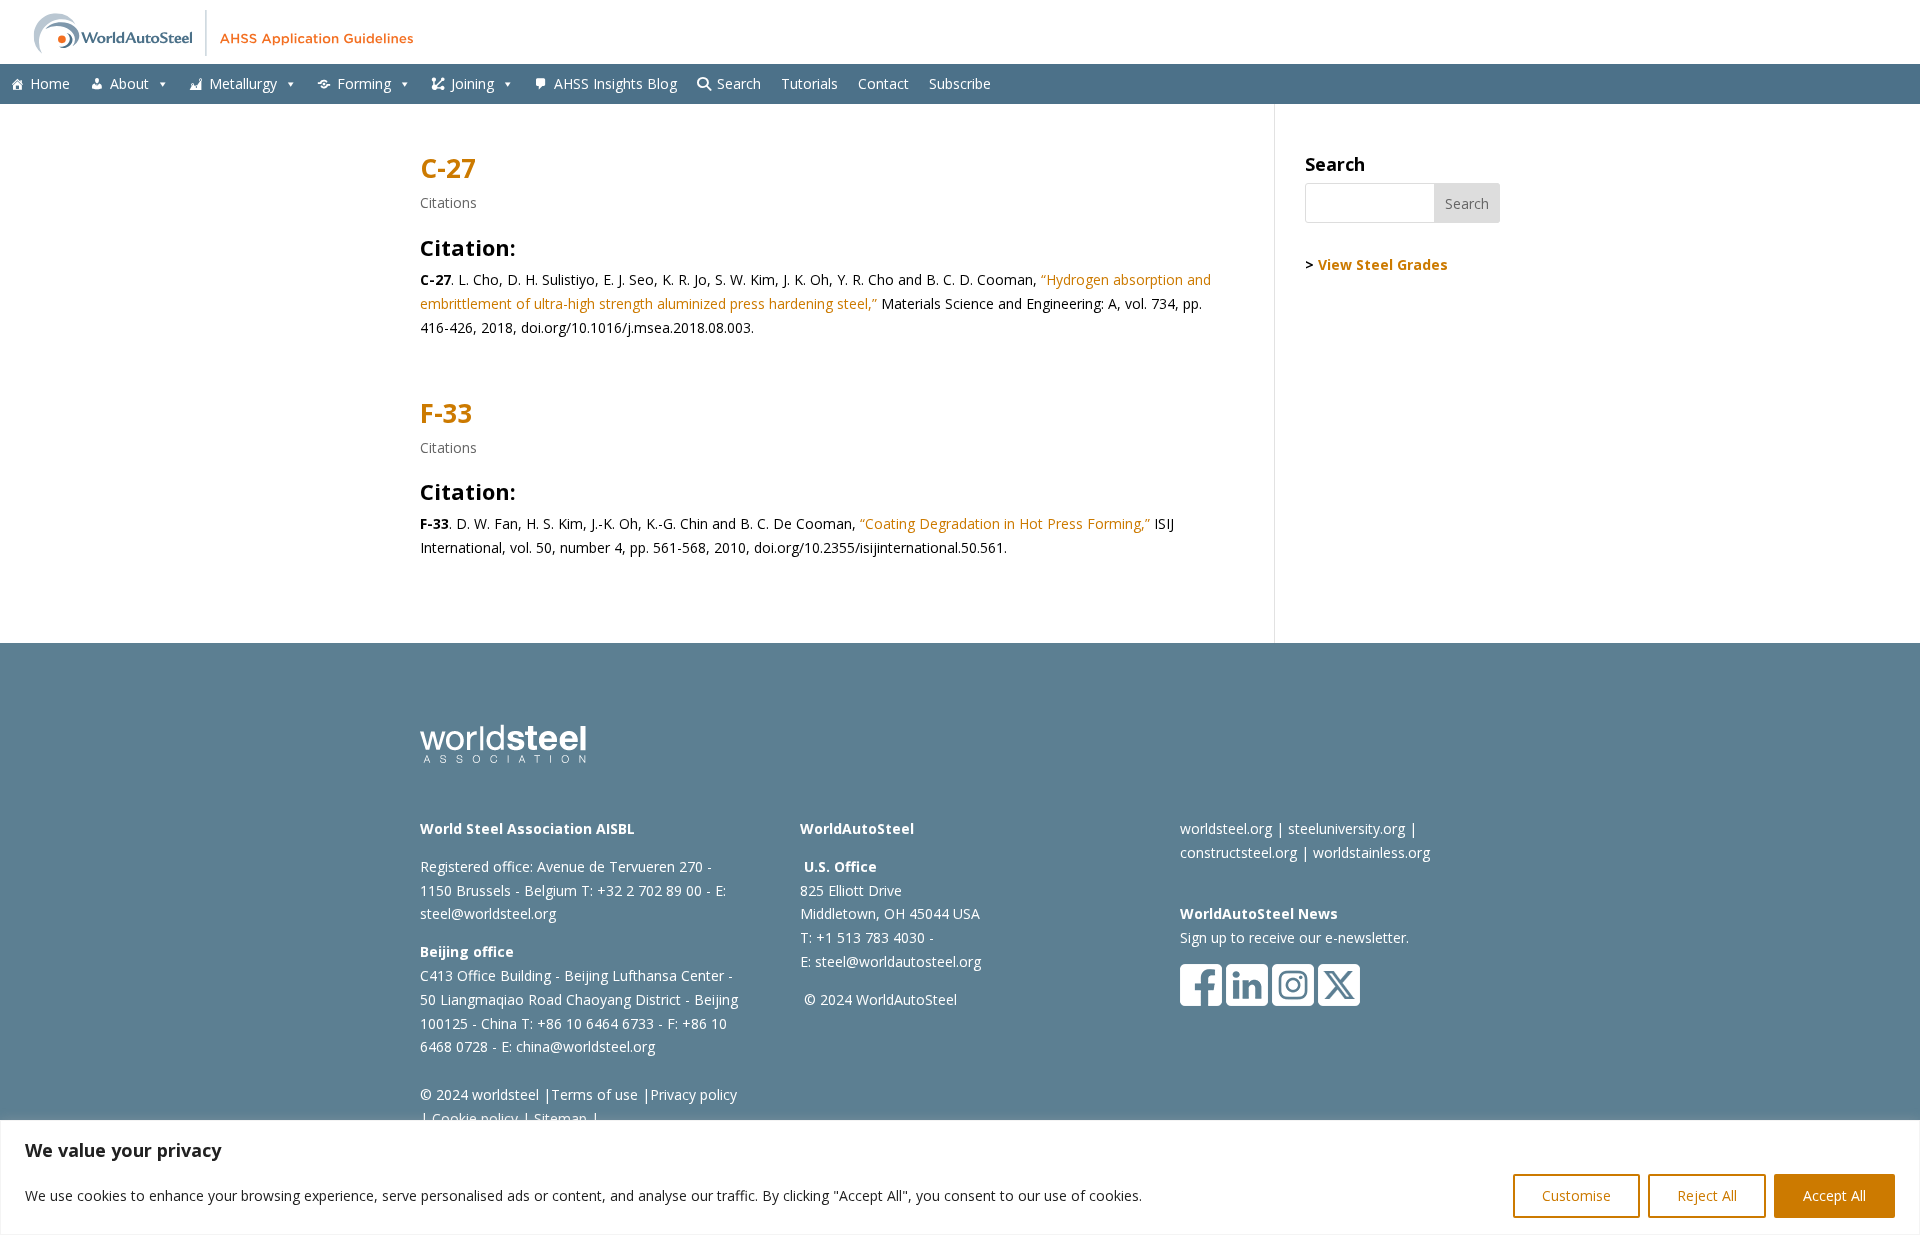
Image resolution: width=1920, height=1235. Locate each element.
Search (739, 83)
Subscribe (960, 83)
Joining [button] (472, 83)
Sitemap (558, 1118)
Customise (1576, 1195)
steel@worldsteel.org (488, 913)
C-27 (448, 168)
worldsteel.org (1226, 828)
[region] (960, 1177)
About (129, 83)
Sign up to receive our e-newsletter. (1294, 937)
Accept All (1834, 1195)
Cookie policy (473, 1118)
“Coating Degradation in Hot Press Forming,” (1003, 523)
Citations (448, 202)
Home (50, 83)
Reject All (1707, 1195)
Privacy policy (693, 1094)
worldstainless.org (1371, 852)
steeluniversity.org (1346, 828)
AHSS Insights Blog (615, 83)
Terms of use (594, 1094)
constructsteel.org (1238, 852)
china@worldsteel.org (585, 1046)
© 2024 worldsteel (479, 1094)
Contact (883, 83)
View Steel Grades (1383, 264)
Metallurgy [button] (243, 83)
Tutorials (809, 83)
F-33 (446, 413)
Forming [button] (364, 83)
